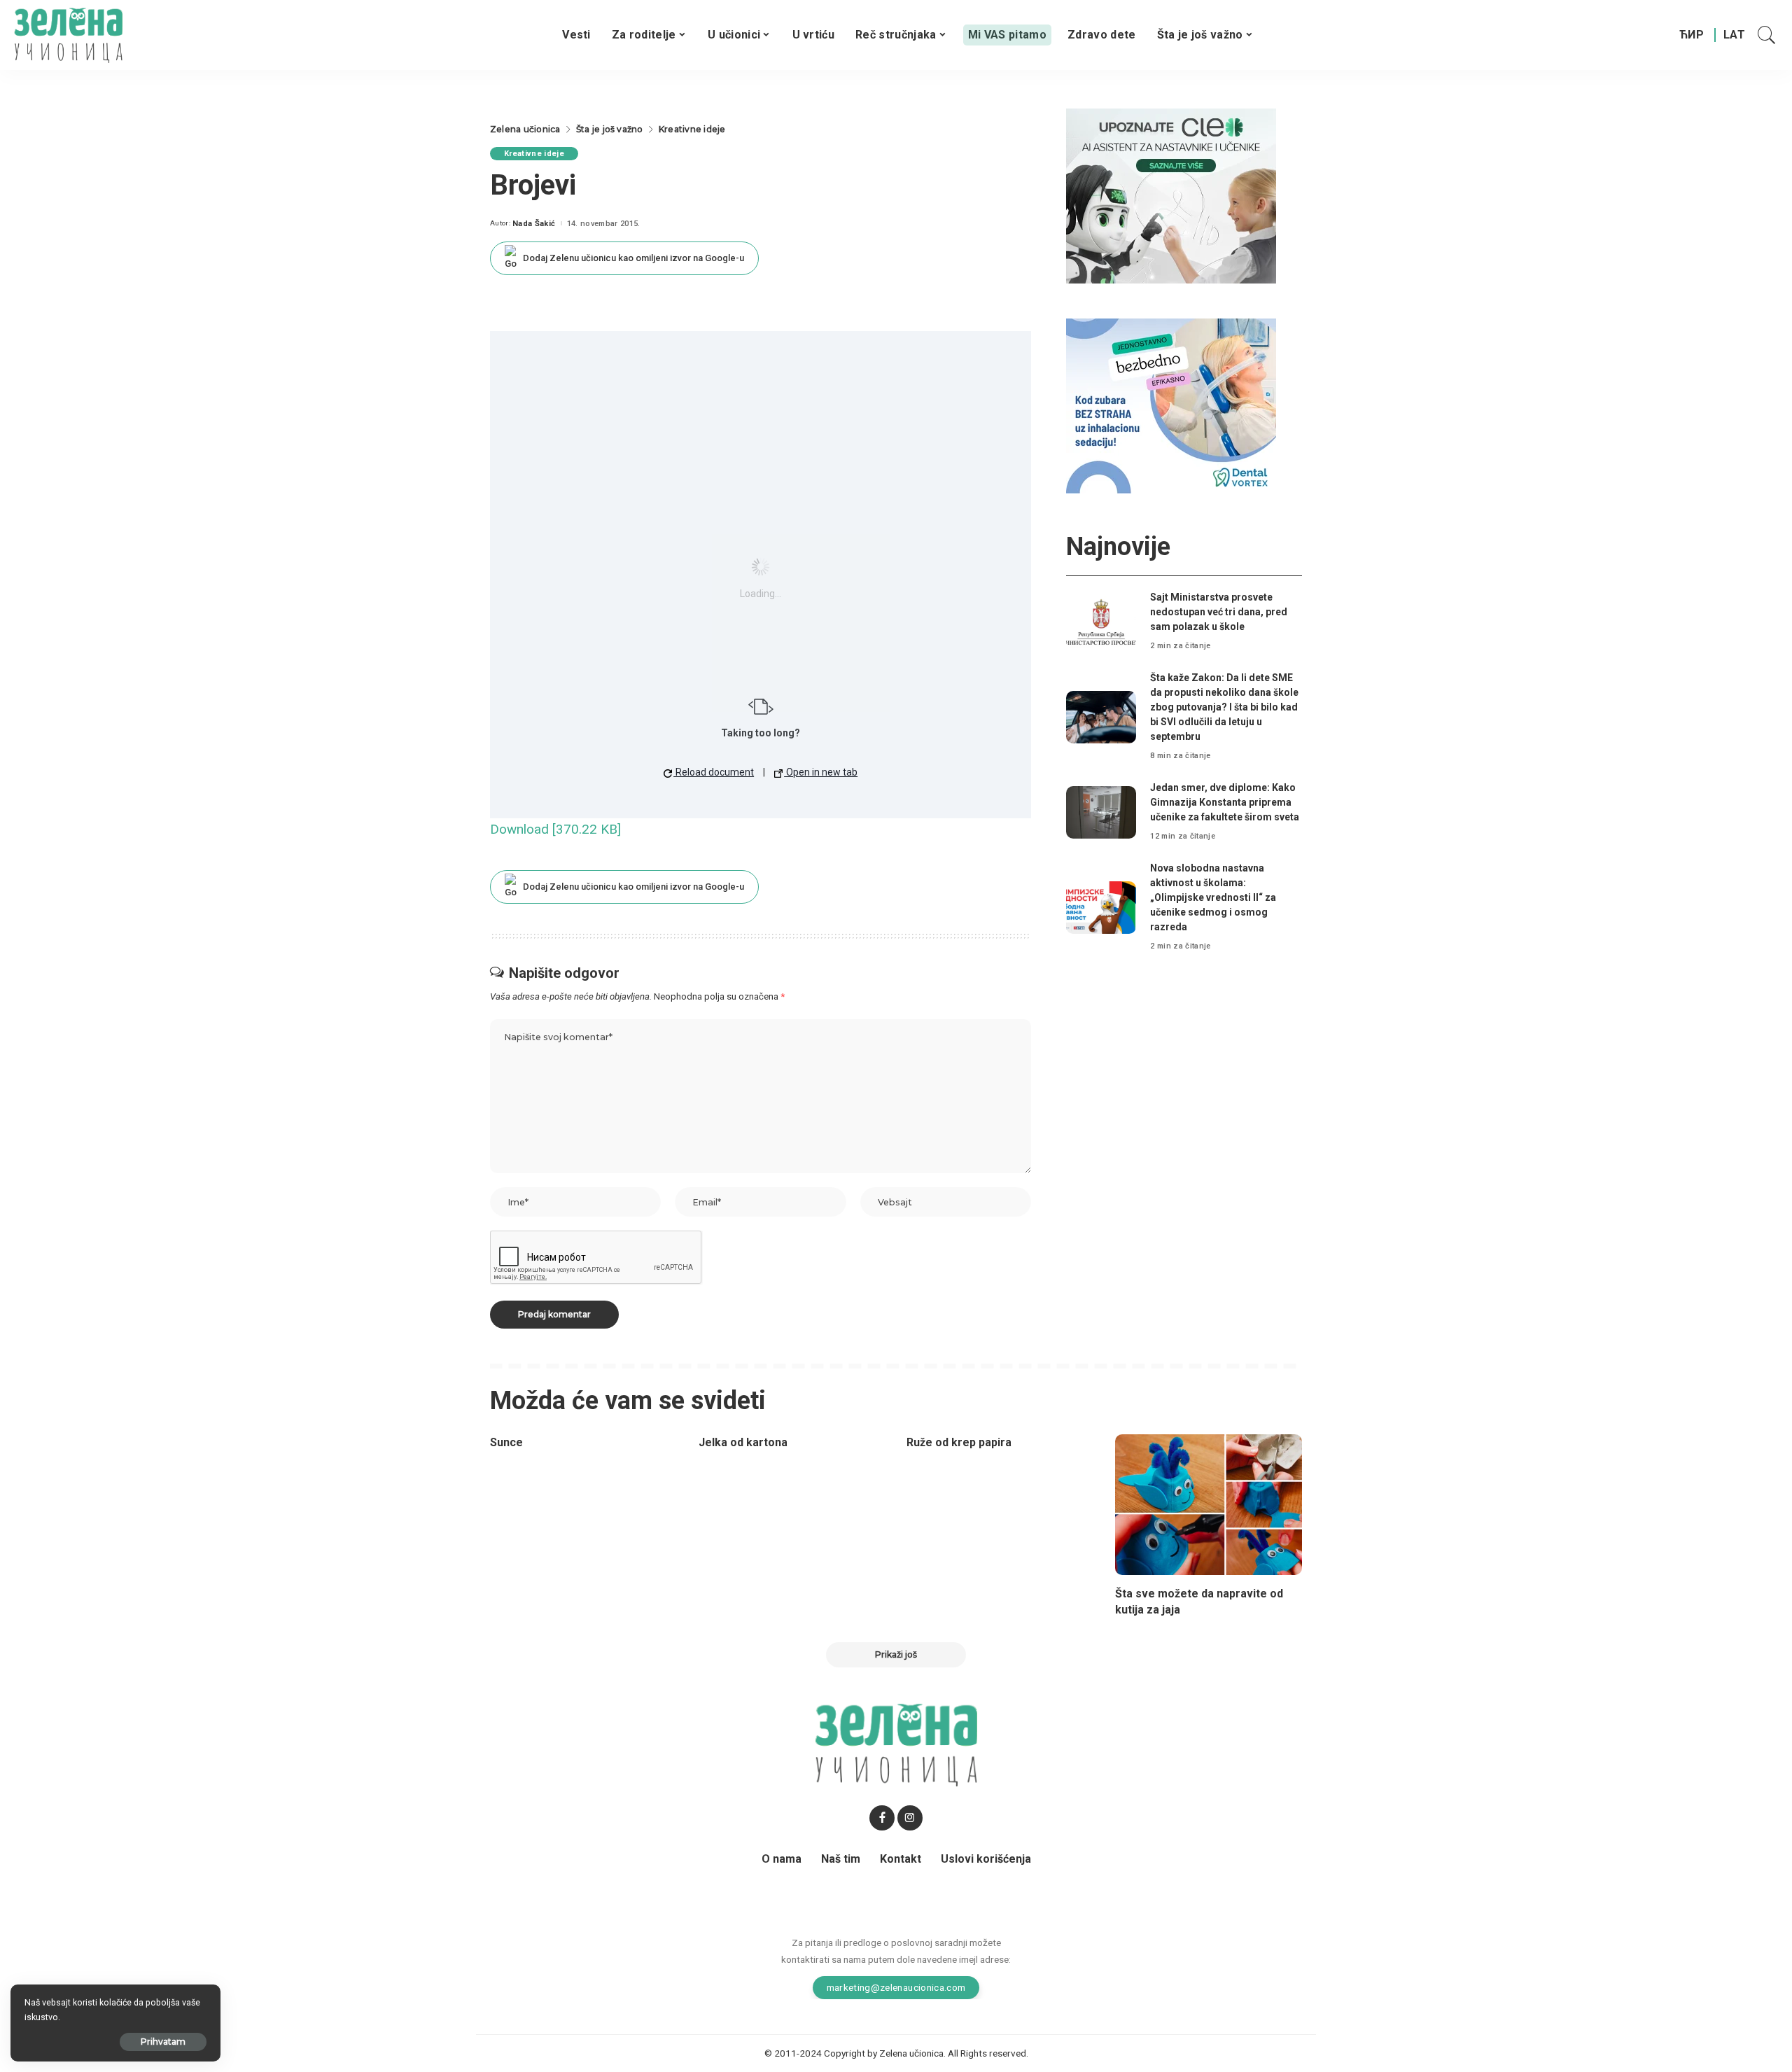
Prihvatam (163, 2042)
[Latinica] (1735, 35)
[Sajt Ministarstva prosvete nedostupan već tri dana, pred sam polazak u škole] (1101, 622)
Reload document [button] (714, 772)
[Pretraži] (1767, 35)
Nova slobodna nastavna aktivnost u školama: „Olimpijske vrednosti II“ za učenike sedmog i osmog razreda (1213, 897)
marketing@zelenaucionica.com (896, 1987)
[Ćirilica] (1692, 35)
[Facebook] (882, 1818)
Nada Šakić (534, 224)
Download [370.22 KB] (555, 829)
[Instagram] (910, 1818)
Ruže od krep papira (959, 1442)
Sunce (506, 1442)
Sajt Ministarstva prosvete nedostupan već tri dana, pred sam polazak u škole (1219, 612)
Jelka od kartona (743, 1442)
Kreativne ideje (534, 154)
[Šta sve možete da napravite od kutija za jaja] (1209, 1505)
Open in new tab (821, 772)
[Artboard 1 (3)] (1171, 195)
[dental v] (1171, 405)
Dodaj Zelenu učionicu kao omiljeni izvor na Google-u (633, 258)
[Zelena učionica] (68, 35)
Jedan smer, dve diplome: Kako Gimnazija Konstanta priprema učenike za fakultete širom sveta (1225, 802)
